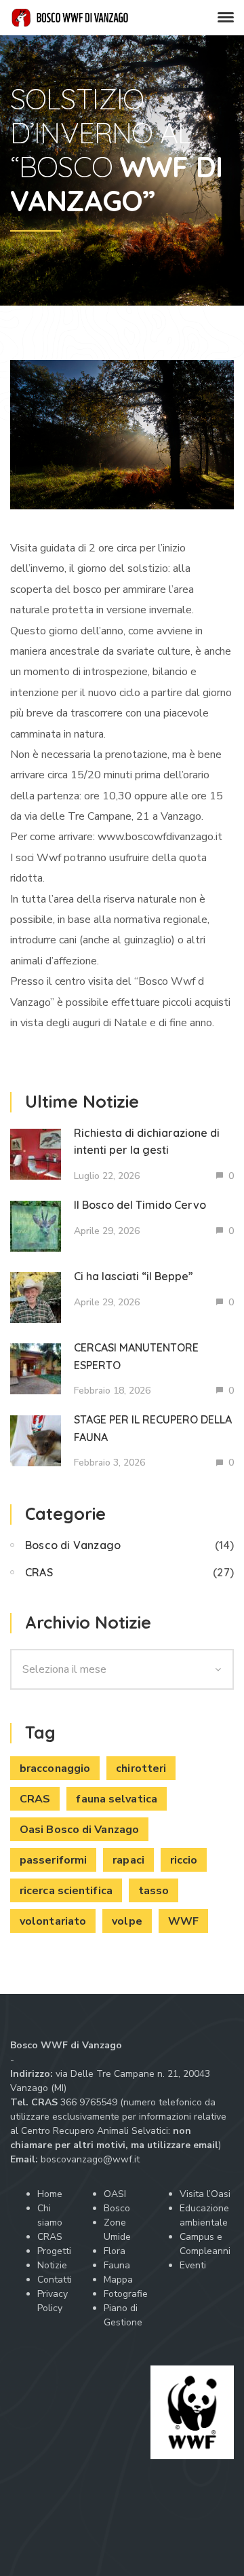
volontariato (53, 1921)
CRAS (39, 1572)
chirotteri (141, 1768)
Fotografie (126, 2294)
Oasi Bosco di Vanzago (79, 1830)
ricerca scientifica (66, 1891)
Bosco (117, 2208)
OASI (115, 2194)
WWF (183, 1921)
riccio (184, 1860)
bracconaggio (55, 1768)
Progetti (54, 2251)
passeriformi (53, 1860)
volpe (127, 1921)
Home (50, 2194)
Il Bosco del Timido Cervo (140, 1205)
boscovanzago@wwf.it (90, 2159)
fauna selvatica (117, 1799)
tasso (154, 1891)
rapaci (128, 1860)
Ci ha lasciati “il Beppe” (134, 1276)
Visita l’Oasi (205, 2194)
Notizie (52, 2265)
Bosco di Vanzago (73, 1545)
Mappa (118, 2280)
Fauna (117, 2265)
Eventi (193, 2265)
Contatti (55, 2280)
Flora (115, 2251)
